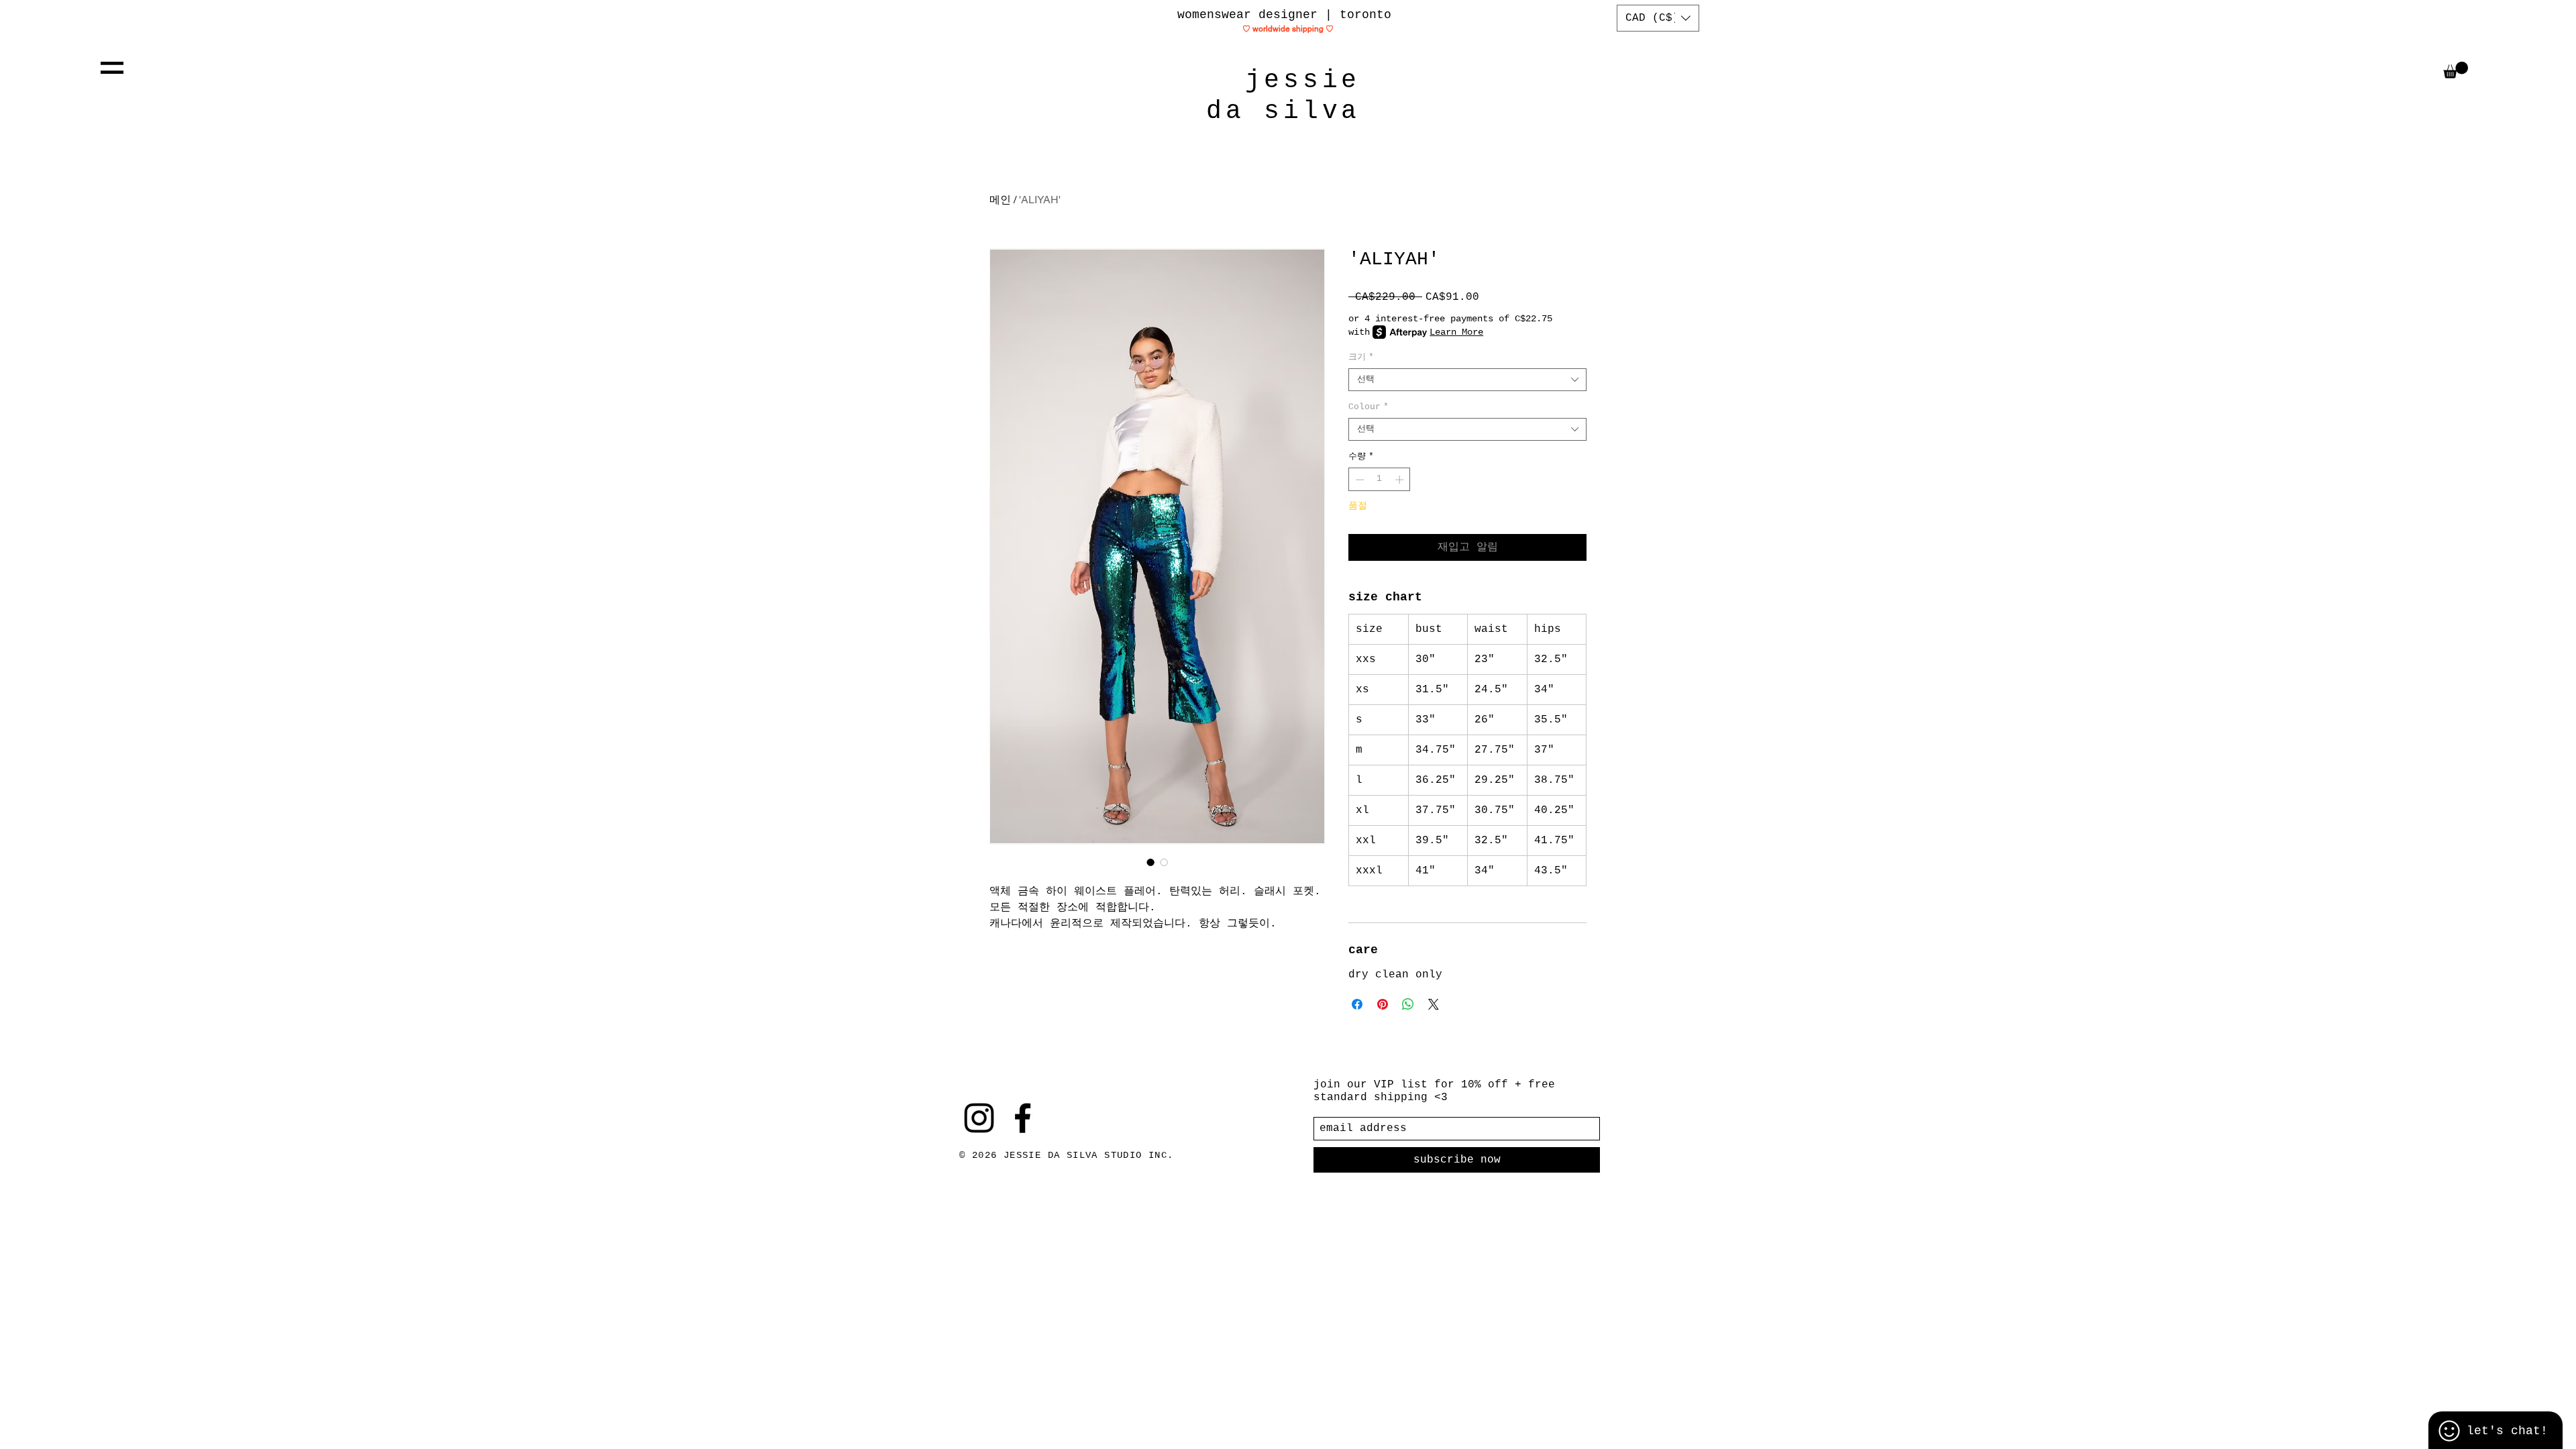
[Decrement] (1358, 480)
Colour (1368, 407)
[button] (112, 68)
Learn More (1456, 332)
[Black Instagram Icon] (979, 1118)
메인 (1000, 200)
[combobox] (1467, 380)
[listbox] (1658, 18)
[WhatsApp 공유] (1408, 1004)
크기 (1361, 357)
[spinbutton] (1380, 480)
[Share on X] (1434, 1004)
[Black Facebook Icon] (1023, 1118)
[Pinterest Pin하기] (1383, 1004)
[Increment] (1401, 480)
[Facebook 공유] (1357, 1004)
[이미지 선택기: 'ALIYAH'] (1150, 862)
